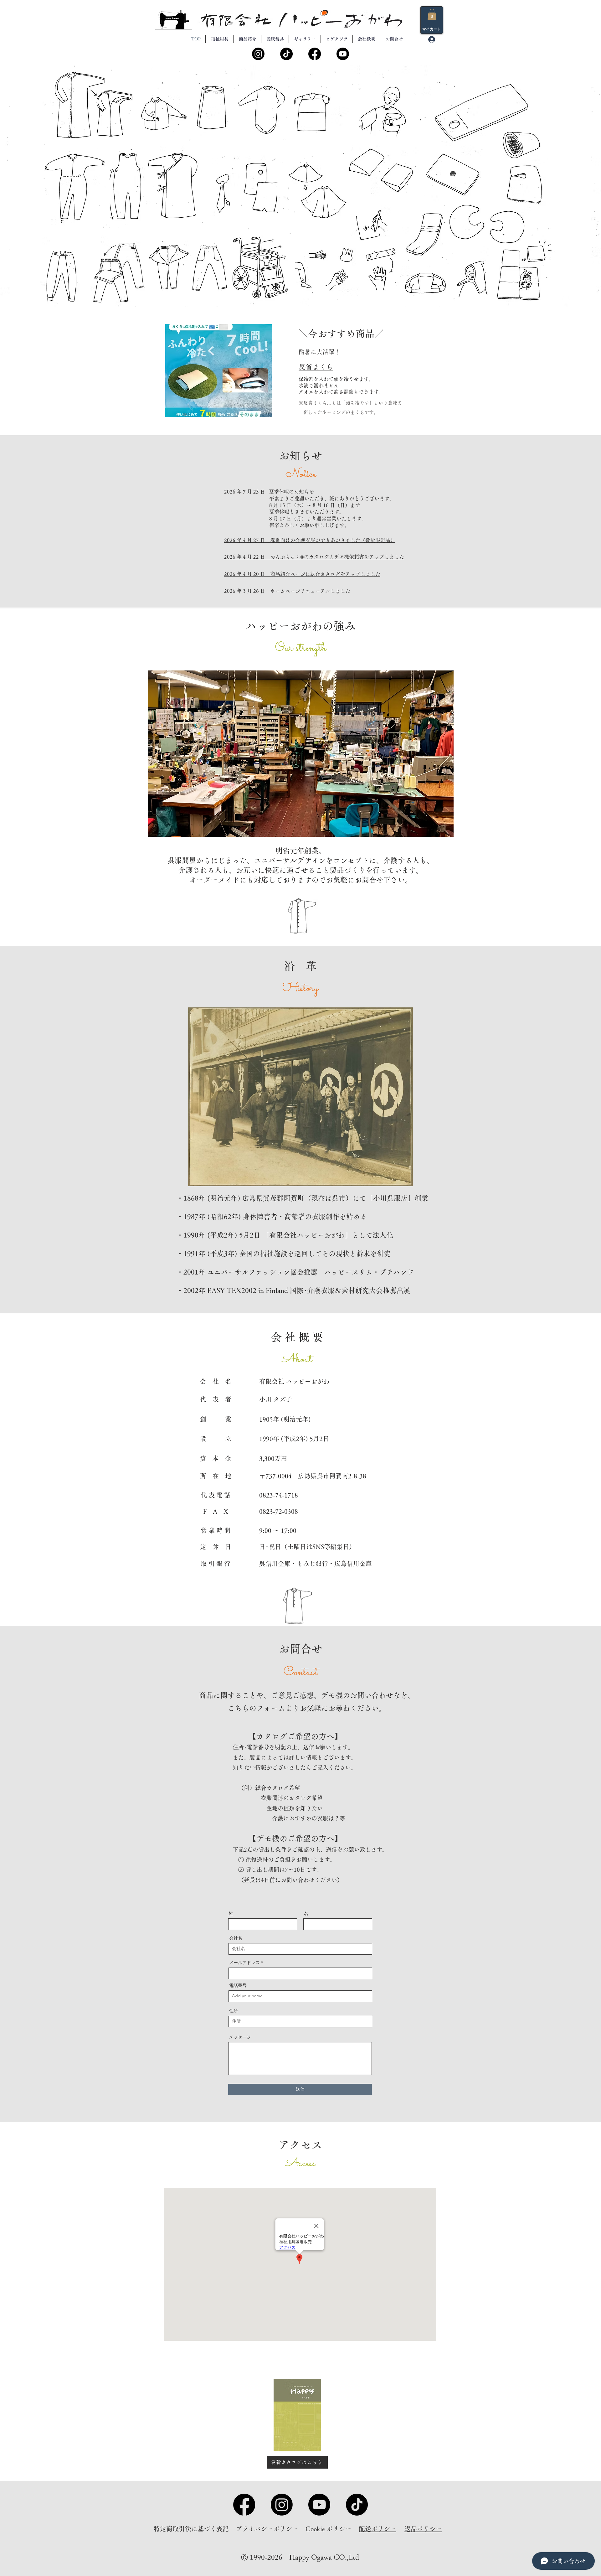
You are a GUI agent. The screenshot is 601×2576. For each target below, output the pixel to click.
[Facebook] (315, 54)
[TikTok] (286, 54)
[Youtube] (343, 54)
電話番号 (238, 1985)
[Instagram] (258, 54)
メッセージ (240, 2037)
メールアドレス (244, 1963)
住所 (234, 2011)
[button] (432, 14)
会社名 (236, 1938)
